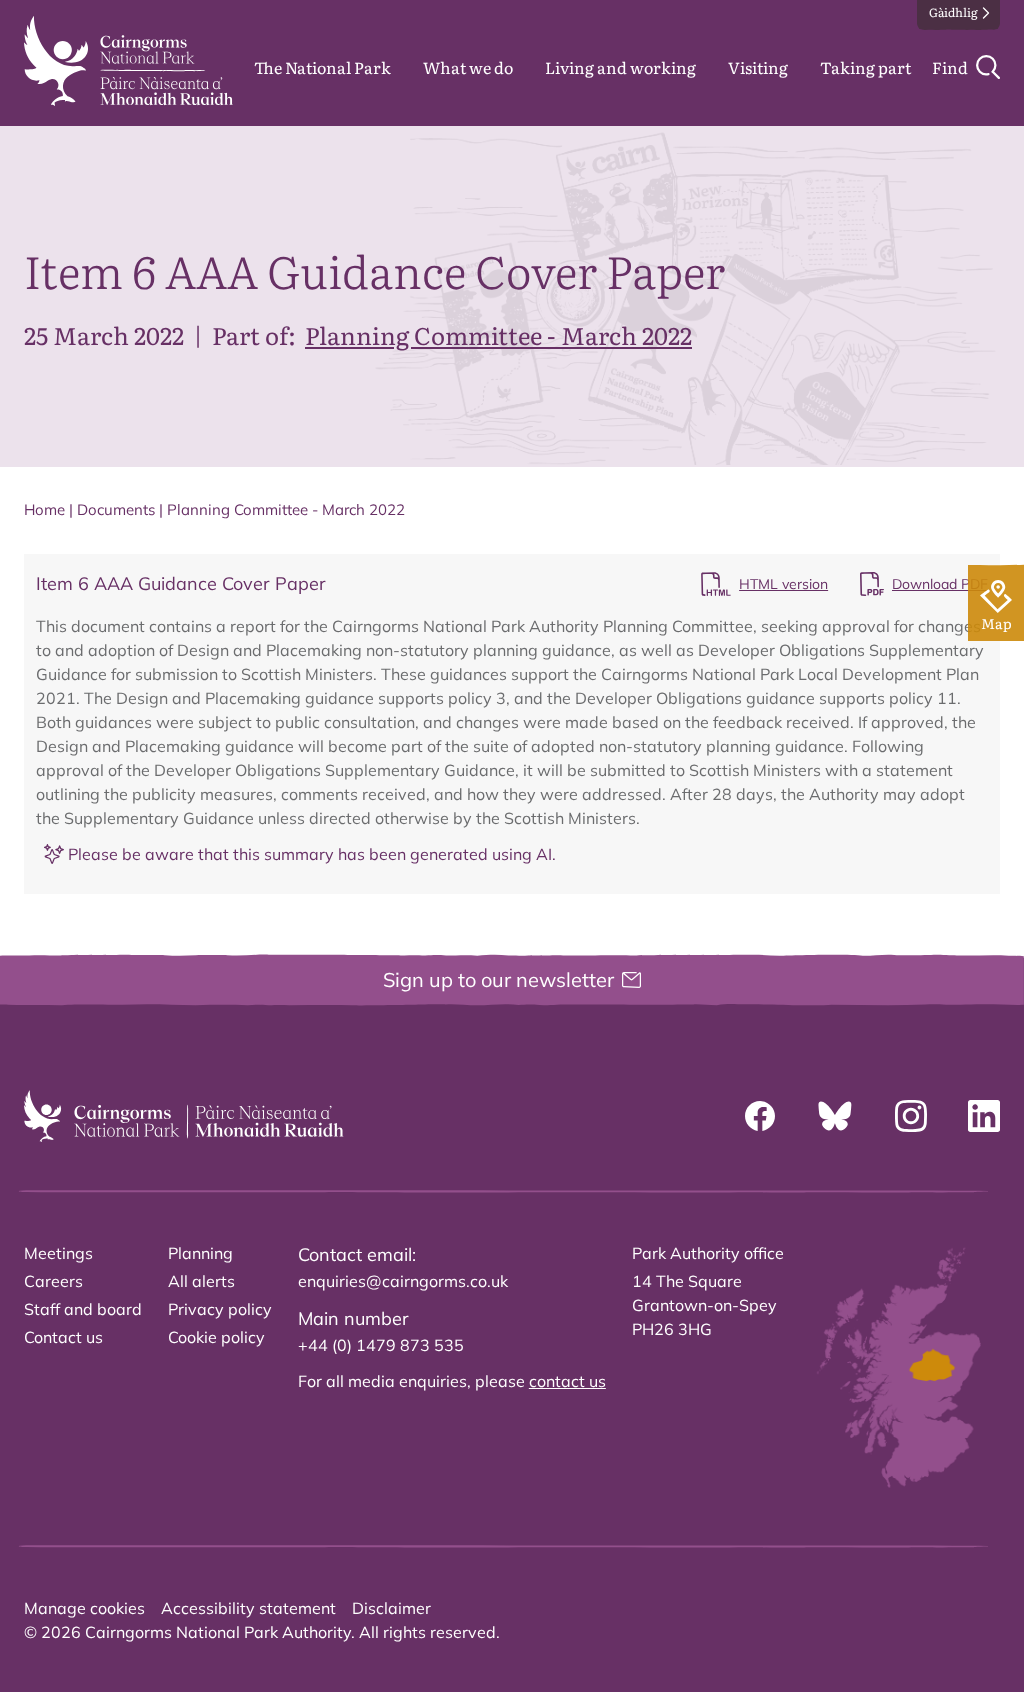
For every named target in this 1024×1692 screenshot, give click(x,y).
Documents (116, 509)
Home (44, 509)
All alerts (201, 1281)
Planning (200, 1253)
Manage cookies (84, 1608)
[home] (128, 61)
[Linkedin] (984, 1116)
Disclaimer (391, 1608)
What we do (468, 67)
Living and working (620, 67)
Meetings (58, 1253)
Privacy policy (220, 1309)
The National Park (322, 67)
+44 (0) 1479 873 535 (381, 1345)
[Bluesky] (835, 1116)
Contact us (63, 1337)
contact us (567, 1381)
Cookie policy (216, 1337)
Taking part (865, 67)
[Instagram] (911, 1116)
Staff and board (83, 1309)
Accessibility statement (248, 1608)
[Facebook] (760, 1116)
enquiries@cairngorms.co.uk (403, 1281)
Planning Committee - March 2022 (498, 334)
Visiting (758, 67)
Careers (53, 1281)
